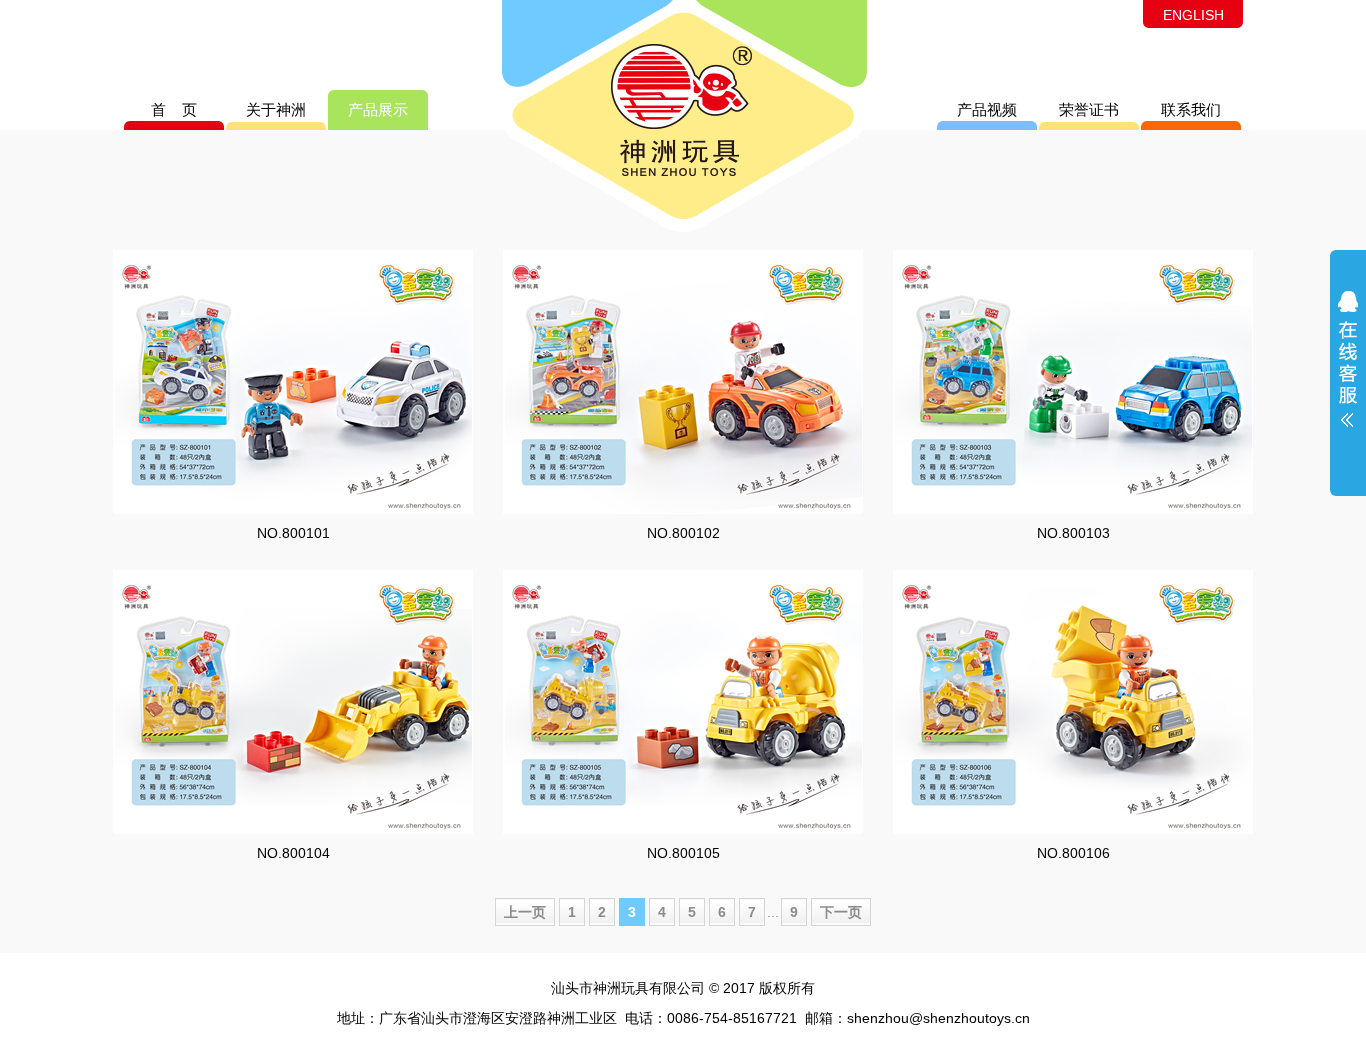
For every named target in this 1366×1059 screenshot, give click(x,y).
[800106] (1073, 702)
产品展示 (378, 109)
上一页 (525, 912)
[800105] (683, 702)
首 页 (174, 109)
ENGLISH (1193, 15)
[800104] (293, 702)
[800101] (293, 382)
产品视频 (987, 109)
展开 (1348, 372)
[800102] (683, 382)
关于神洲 (276, 109)
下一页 (841, 912)
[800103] (1073, 382)
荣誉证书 (1089, 109)
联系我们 (1191, 109)
